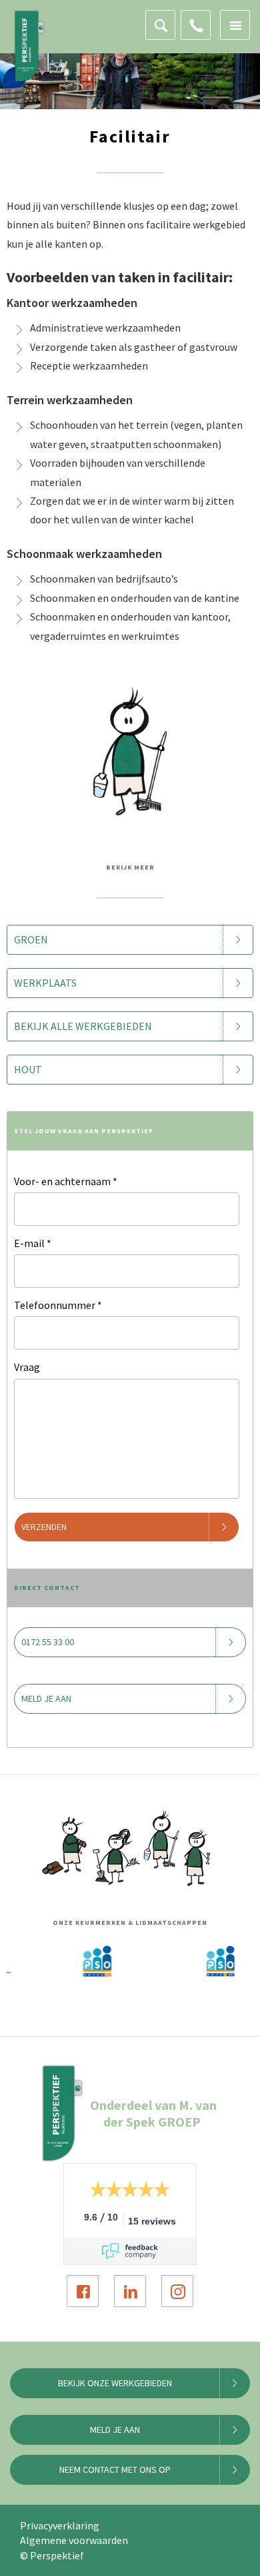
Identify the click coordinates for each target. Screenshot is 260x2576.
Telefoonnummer (58, 1305)
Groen (31, 939)
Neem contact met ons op (115, 2469)
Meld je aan (46, 1698)
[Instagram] (177, 2291)
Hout (28, 1069)
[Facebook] (83, 2291)
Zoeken (160, 25)
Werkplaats (45, 983)
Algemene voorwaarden (74, 2540)
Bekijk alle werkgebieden (83, 1026)
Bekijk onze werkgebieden (115, 2383)
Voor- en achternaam (66, 1181)
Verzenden (44, 1527)
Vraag (27, 1367)
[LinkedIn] (130, 2291)
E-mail (33, 1243)
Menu (235, 25)
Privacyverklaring (60, 2525)
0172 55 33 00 (196, 25)
